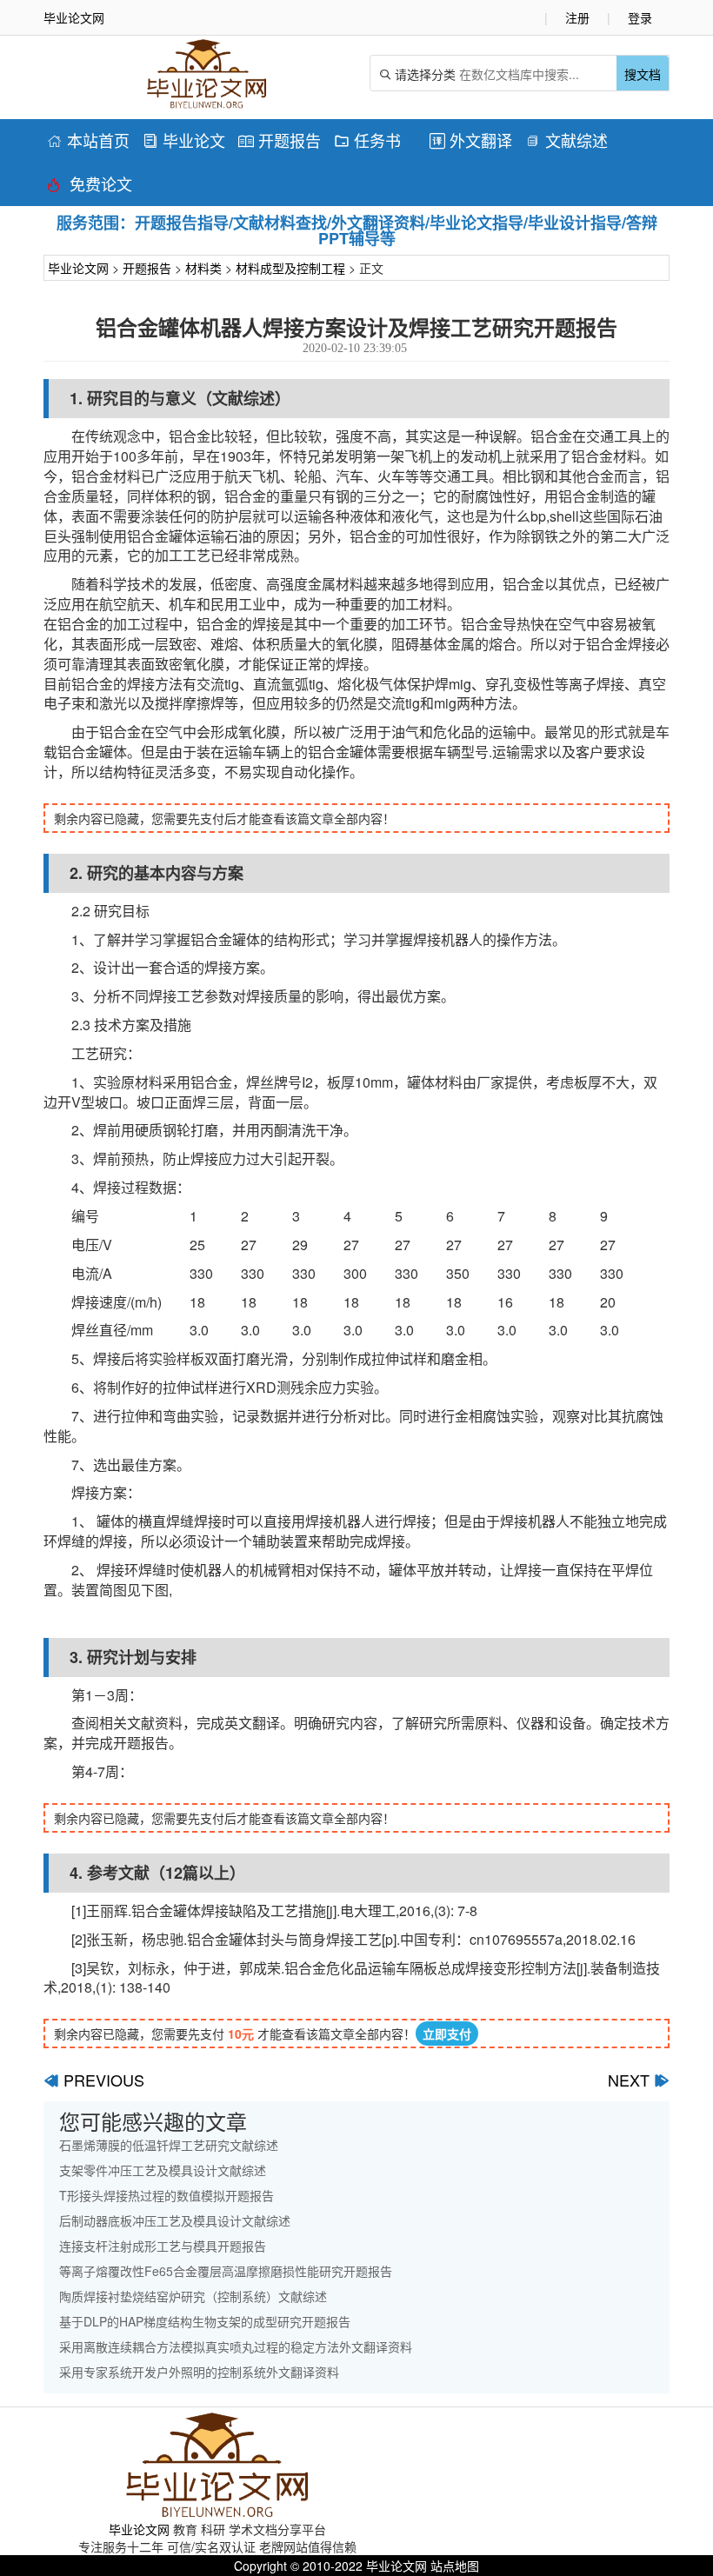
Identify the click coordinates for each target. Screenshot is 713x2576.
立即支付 (447, 2034)
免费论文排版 (90, 186)
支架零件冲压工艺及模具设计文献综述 (163, 2170)
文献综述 (566, 140)
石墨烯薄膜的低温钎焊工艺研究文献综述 (169, 2145)
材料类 (203, 268)
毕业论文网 (78, 268)
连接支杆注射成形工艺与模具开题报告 (163, 2246)
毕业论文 (184, 140)
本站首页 (88, 140)
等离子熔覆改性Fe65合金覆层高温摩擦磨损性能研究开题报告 (226, 2271)
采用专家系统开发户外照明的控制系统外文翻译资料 (199, 2372)
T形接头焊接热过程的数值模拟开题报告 (167, 2195)
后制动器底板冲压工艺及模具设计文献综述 (175, 2220)
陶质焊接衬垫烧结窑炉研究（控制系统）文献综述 (193, 2296)
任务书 (367, 140)
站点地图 (455, 2566)
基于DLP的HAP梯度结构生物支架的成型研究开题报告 (205, 2321)
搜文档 (643, 74)
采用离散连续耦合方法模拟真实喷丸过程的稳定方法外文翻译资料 (236, 2346)
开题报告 (280, 140)
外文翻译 (471, 140)
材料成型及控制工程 (290, 268)
